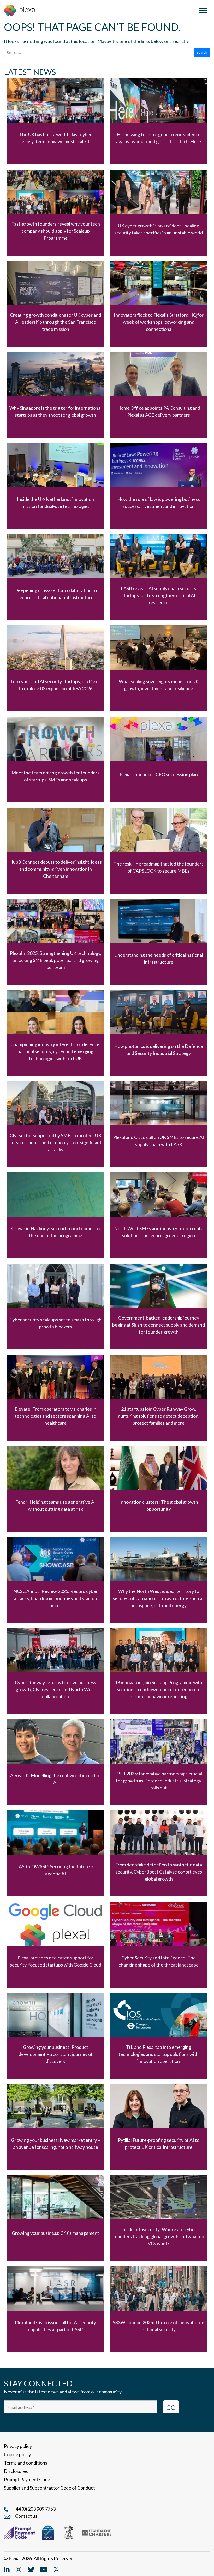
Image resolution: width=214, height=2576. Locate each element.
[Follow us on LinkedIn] (7, 2569)
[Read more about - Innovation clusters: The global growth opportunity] (159, 1489)
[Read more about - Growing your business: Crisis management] (55, 2218)
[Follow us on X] (56, 2569)
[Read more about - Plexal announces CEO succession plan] (159, 760)
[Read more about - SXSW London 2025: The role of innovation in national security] (159, 2309)
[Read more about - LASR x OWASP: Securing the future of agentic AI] (55, 1853)
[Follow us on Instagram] (19, 2569)
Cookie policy (17, 2454)
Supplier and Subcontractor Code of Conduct (49, 2488)
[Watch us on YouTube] (44, 2569)
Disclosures (16, 2471)
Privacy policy (18, 2446)
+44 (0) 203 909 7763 (34, 2509)
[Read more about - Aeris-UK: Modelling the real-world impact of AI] (55, 1762)
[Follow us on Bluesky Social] (31, 2569)
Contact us (26, 2516)
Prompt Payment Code (27, 2479)
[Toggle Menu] (203, 10)
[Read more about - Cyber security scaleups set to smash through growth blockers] (55, 1306)
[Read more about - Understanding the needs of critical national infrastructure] (159, 942)
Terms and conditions (26, 2463)
